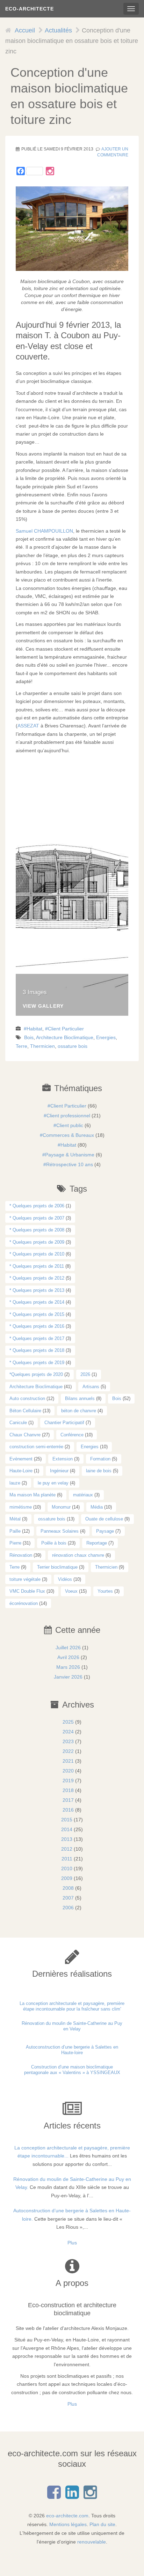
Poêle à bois (54, 1543)
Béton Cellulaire (25, 1411)
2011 (67, 1859)
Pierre (15, 1543)
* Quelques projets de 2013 (37, 1290)
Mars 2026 (68, 1667)
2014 (67, 1829)
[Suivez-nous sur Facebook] (54, 2496)
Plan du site (102, 2524)
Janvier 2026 (68, 1677)
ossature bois (73, 1046)
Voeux (71, 1591)
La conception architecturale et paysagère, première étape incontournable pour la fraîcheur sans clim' (72, 2006)
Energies (106, 1037)
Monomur (61, 1507)
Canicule (18, 1423)
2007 (68, 1898)
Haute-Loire (21, 1471)
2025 (68, 1722)
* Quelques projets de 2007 (37, 1218)
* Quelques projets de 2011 (37, 1266)
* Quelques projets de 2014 (37, 1302)
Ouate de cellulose (104, 1519)
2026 (85, 1374)
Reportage (97, 1543)
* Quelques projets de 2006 (37, 1206)
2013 (67, 1839)
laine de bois (99, 1471)
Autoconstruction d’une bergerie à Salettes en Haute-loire (72, 2050)
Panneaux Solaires (60, 1531)
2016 (68, 1810)
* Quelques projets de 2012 (37, 1278)
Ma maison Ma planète (33, 1495)
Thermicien (42, 1046)
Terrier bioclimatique (57, 1567)
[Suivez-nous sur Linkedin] (72, 2496)
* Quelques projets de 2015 (37, 1314)
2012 (67, 1849)
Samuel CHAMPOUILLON (44, 531)
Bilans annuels (80, 1398)
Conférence (72, 1435)
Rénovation (21, 1555)
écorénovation (24, 1603)
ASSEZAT (28, 726)
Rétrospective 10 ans (70, 1164)
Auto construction (27, 1398)
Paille (15, 1531)
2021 (68, 1761)
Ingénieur (59, 1471)
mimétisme (21, 1507)
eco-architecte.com (67, 2516)
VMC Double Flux (27, 1591)
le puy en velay (53, 1483)
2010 (67, 1868)
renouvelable (92, 2542)
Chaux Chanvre (25, 1435)
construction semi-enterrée (36, 1447)
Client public (70, 1125)
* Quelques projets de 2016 (37, 1326)
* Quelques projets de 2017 (37, 1338)
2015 (67, 1820)
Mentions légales (68, 2524)
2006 (68, 1908)
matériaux (83, 1495)
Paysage (105, 1531)
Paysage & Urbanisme (70, 1155)
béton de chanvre (79, 1411)
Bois (29, 1037)
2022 (68, 1751)
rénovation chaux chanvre (78, 1555)
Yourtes (105, 1591)
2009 (67, 1878)
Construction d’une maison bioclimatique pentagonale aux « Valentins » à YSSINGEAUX (72, 2070)
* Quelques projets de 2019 (37, 1363)
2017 (68, 1800)
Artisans (91, 1387)
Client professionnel (68, 1116)
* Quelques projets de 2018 (37, 1350)
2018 (68, 1790)
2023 (68, 1741)
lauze (15, 1483)
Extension (63, 1459)
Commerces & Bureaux (68, 1135)
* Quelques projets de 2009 (37, 1242)
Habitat (34, 1029)
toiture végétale (25, 1579)
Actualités (58, 30)
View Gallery (43, 1006)
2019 (68, 1781)
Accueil (25, 30)
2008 (68, 1888)
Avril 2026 (68, 1657)
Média (97, 1507)
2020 (68, 1771)
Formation (100, 1459)
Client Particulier (66, 1029)
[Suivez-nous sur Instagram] (50, 171)
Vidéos (65, 1579)
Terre (21, 1046)
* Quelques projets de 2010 (37, 1254)
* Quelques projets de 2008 (37, 1230)
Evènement (21, 1459)
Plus (72, 2243)
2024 (68, 1732)
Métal (15, 1519)
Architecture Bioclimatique (65, 1037)
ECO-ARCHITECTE (30, 9)
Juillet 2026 (68, 1648)
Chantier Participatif (64, 1423)
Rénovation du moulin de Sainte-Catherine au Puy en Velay (72, 2026)
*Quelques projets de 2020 (36, 1374)
